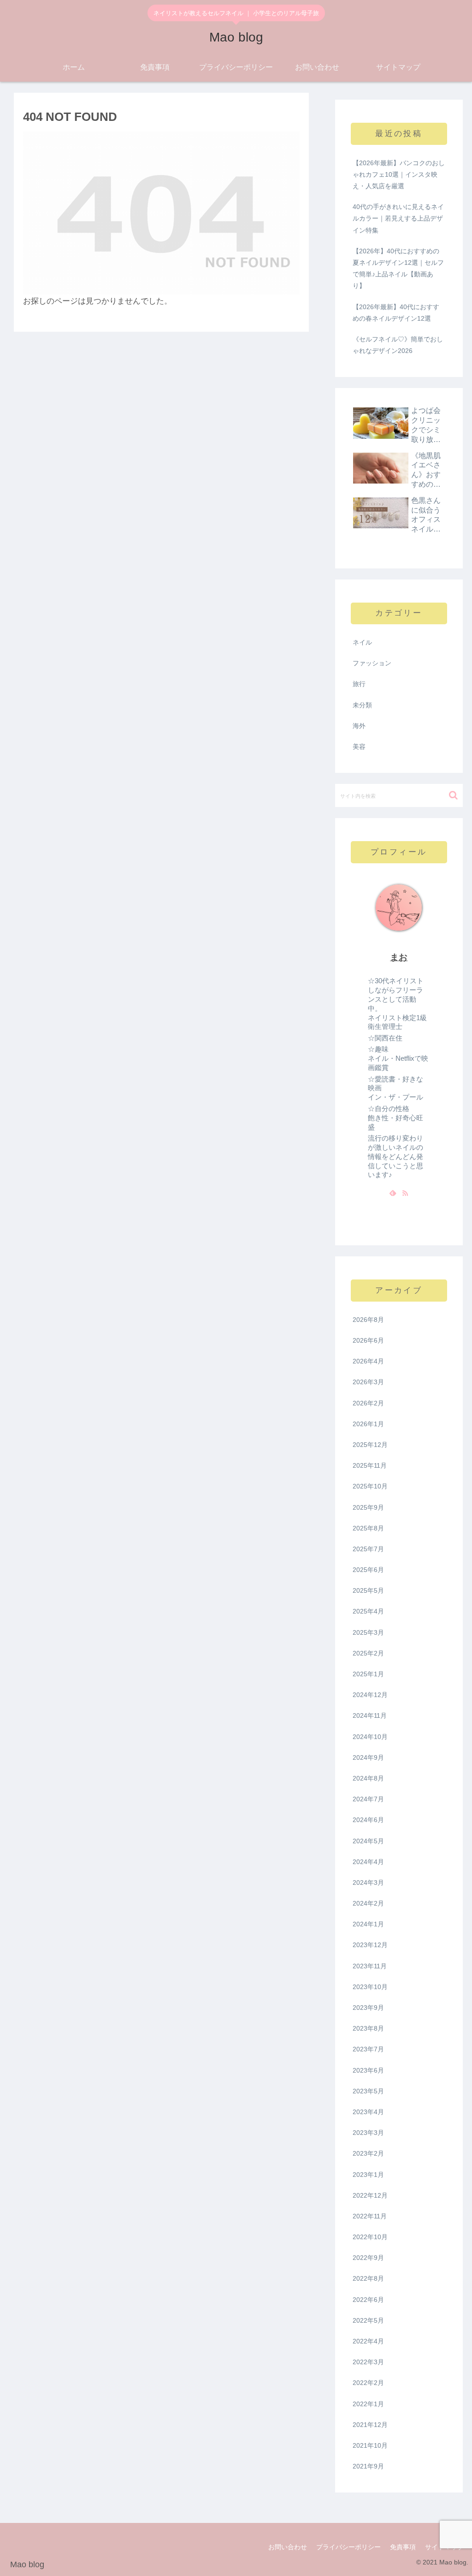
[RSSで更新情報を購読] (405, 1193)
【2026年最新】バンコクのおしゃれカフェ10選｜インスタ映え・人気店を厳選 (399, 174)
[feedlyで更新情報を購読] (393, 1193)
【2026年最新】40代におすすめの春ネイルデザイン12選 (396, 313)
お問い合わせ (288, 2547)
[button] (453, 795)
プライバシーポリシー (348, 2547)
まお (399, 957)
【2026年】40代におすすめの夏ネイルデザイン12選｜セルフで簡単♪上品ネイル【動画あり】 (398, 269)
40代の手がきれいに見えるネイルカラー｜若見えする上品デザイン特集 (398, 218)
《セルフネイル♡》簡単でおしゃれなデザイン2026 (398, 345)
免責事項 (403, 2547)
